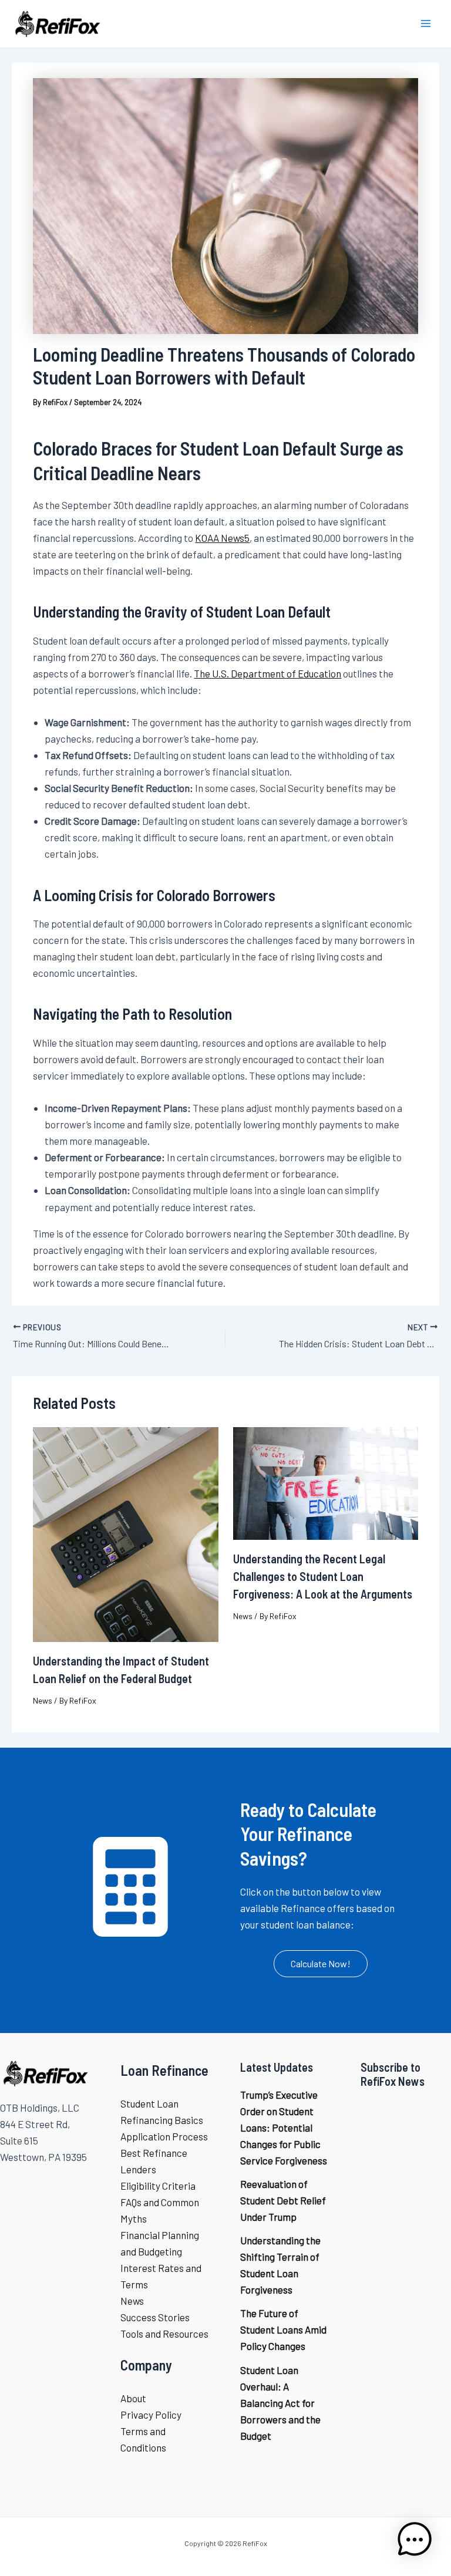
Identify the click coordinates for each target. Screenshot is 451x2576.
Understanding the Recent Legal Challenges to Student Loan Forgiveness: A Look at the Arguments (323, 1576)
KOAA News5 (222, 538)
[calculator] (130, 1887)
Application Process (164, 2136)
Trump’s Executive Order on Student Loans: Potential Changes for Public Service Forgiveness (284, 2127)
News (43, 1700)
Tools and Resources (164, 2334)
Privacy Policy (151, 2415)
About (133, 2398)
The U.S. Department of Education (267, 673)
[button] (321, 1964)
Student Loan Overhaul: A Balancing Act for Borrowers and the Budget (280, 2403)
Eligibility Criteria (158, 2186)
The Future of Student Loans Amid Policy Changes (283, 2329)
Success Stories (155, 2317)
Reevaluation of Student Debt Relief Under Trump (283, 2200)
